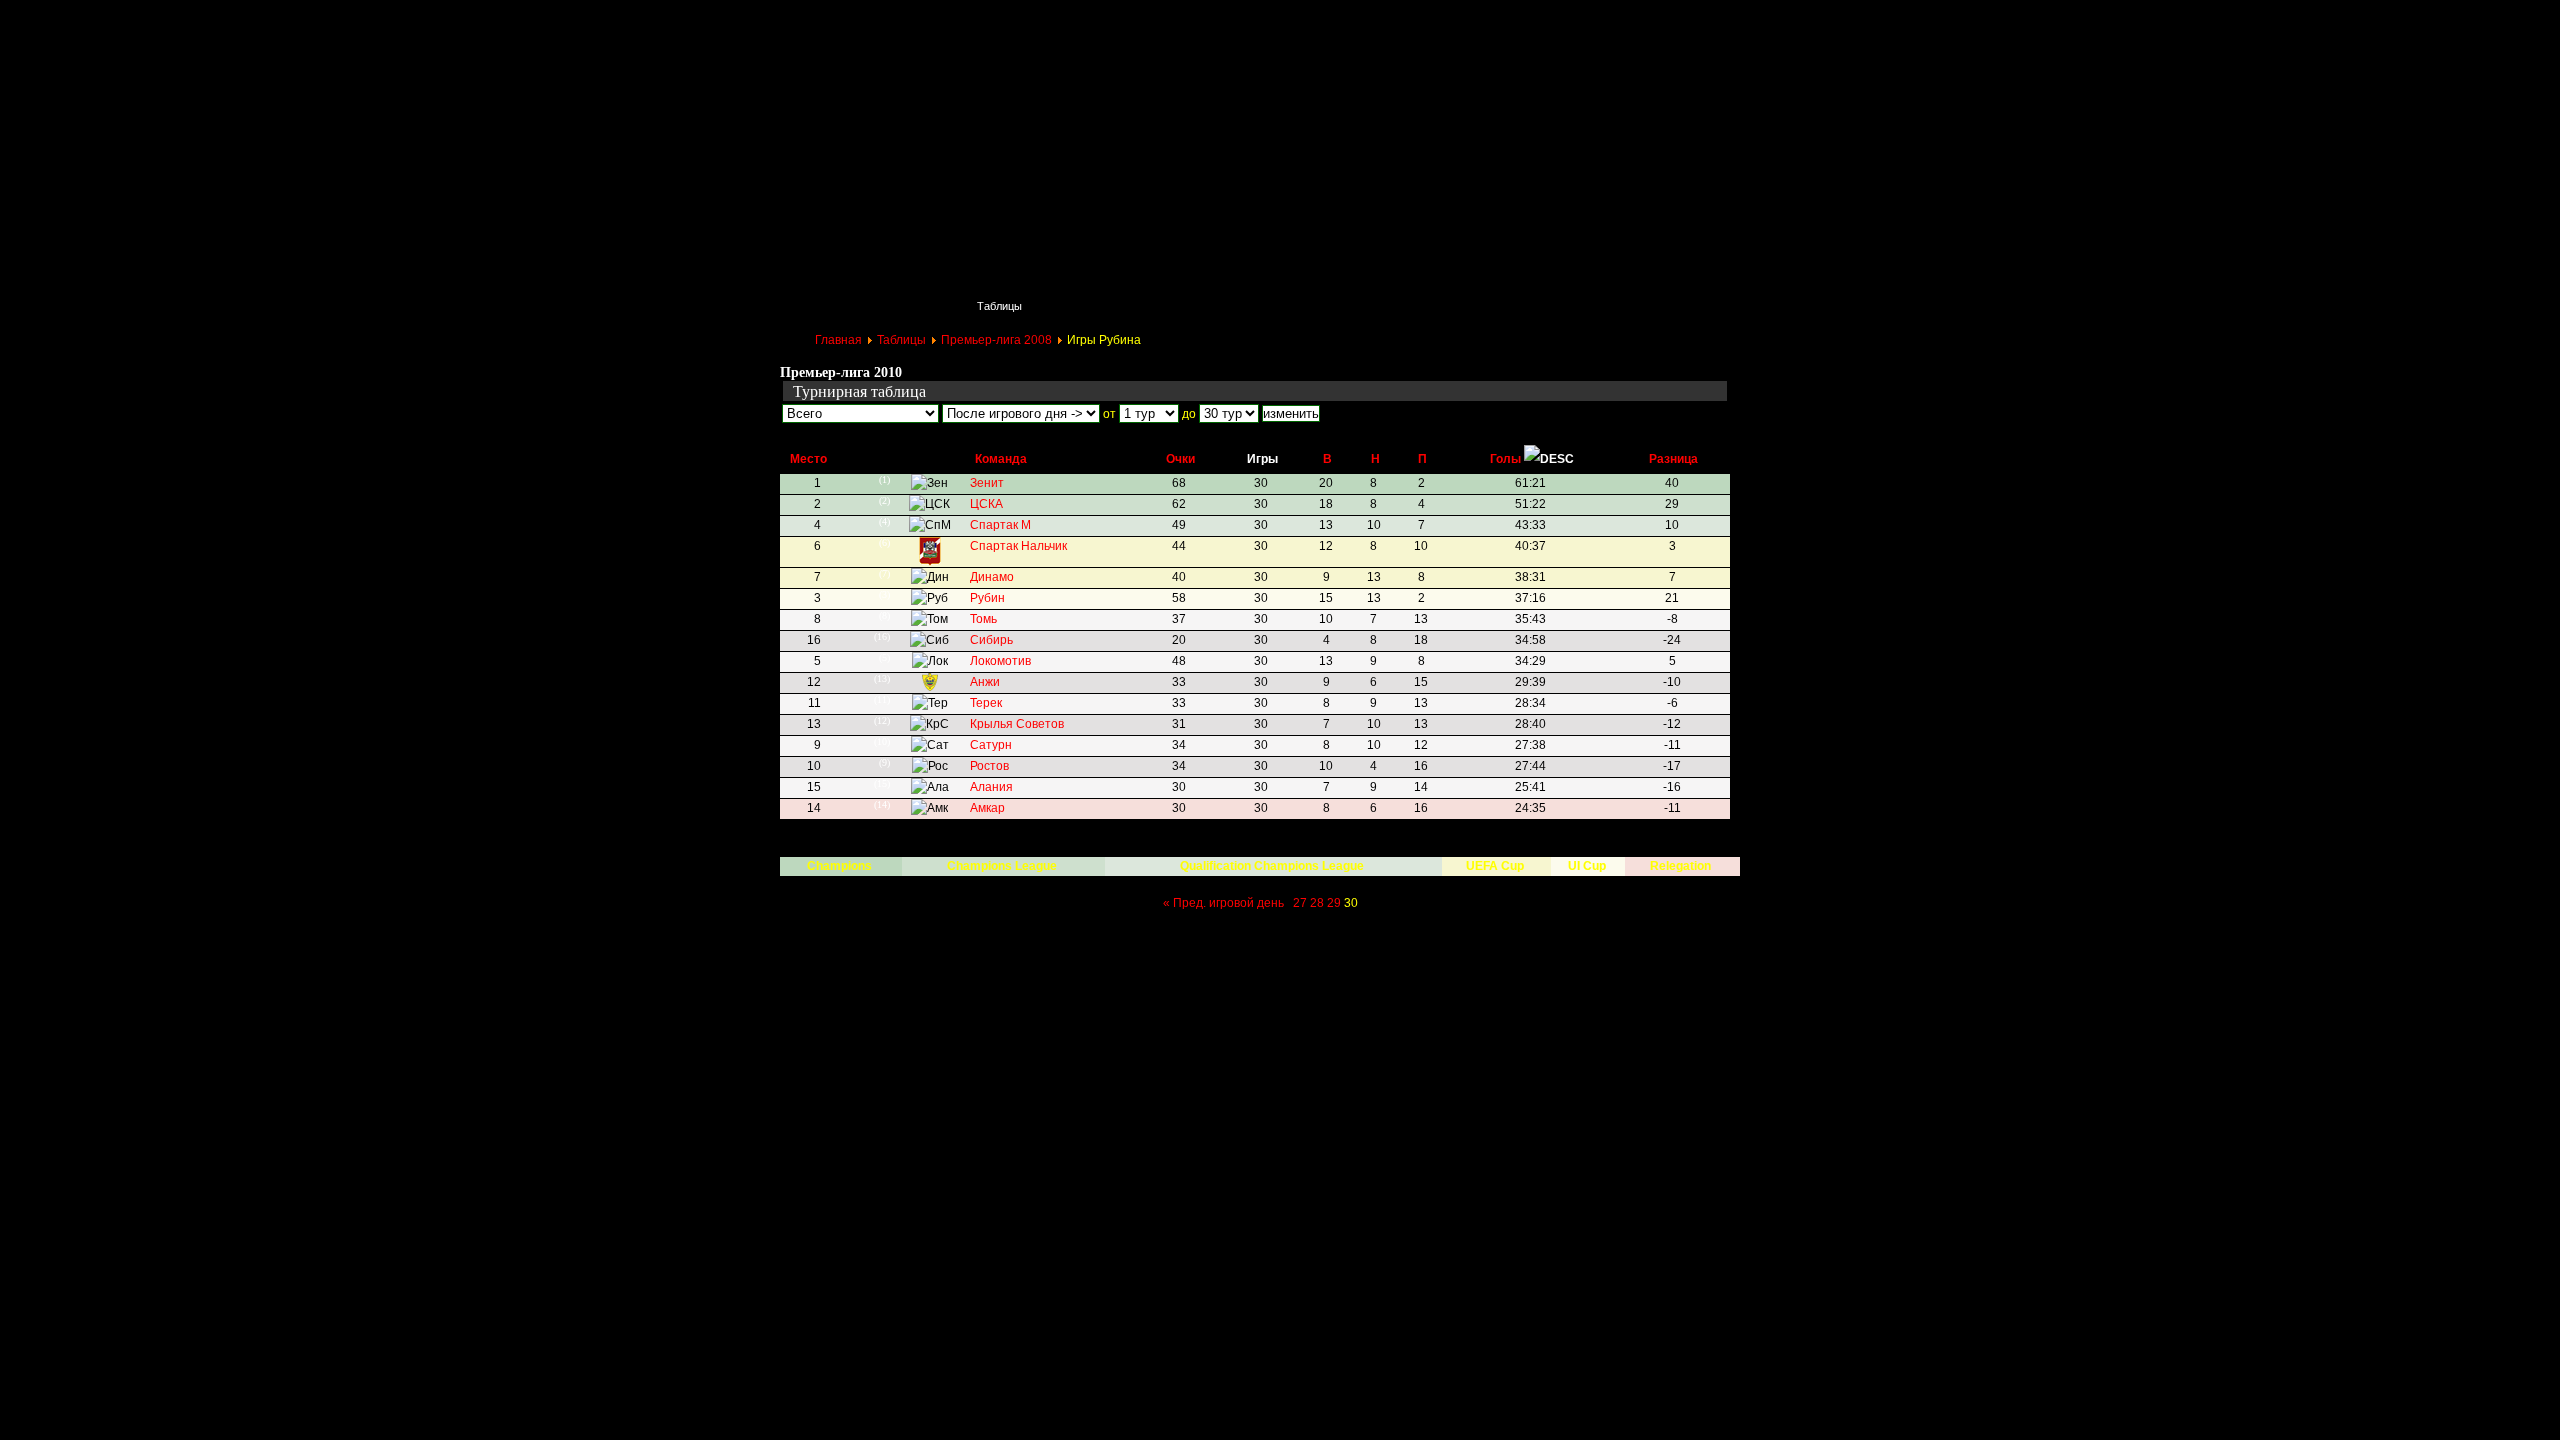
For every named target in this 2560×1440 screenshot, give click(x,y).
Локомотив (1000, 661)
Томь (983, 619)
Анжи (985, 682)
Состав (1189, 306)
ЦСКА (986, 504)
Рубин (987, 598)
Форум (1584, 306)
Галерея (1494, 306)
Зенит (987, 483)
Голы (1505, 459)
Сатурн (991, 745)
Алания (991, 787)
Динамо (992, 577)
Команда (1001, 459)
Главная (821, 306)
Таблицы (999, 306)
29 (1334, 903)
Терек (986, 703)
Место (808, 459)
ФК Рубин (925, 25)
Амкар (987, 808)
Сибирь (991, 640)
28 (1317, 903)
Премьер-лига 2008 (996, 340)
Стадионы (1285, 306)
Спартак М (1000, 525)
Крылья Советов (1017, 724)
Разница (1673, 459)
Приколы (1096, 306)
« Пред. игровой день (1223, 903)
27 (1300, 903)
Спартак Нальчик (1018, 546)
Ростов (989, 766)
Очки (1180, 459)
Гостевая (1676, 306)
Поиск (909, 306)
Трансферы (1392, 306)
